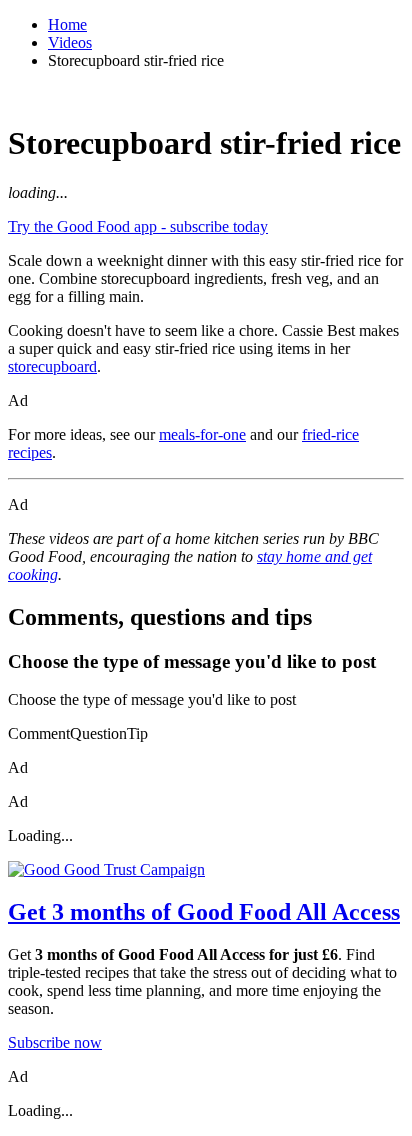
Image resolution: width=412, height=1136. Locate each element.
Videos (70, 42)
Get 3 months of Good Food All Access (204, 912)
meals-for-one (202, 434)
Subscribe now (55, 1042)
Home (67, 24)
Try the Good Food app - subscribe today (138, 226)
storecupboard (52, 366)
